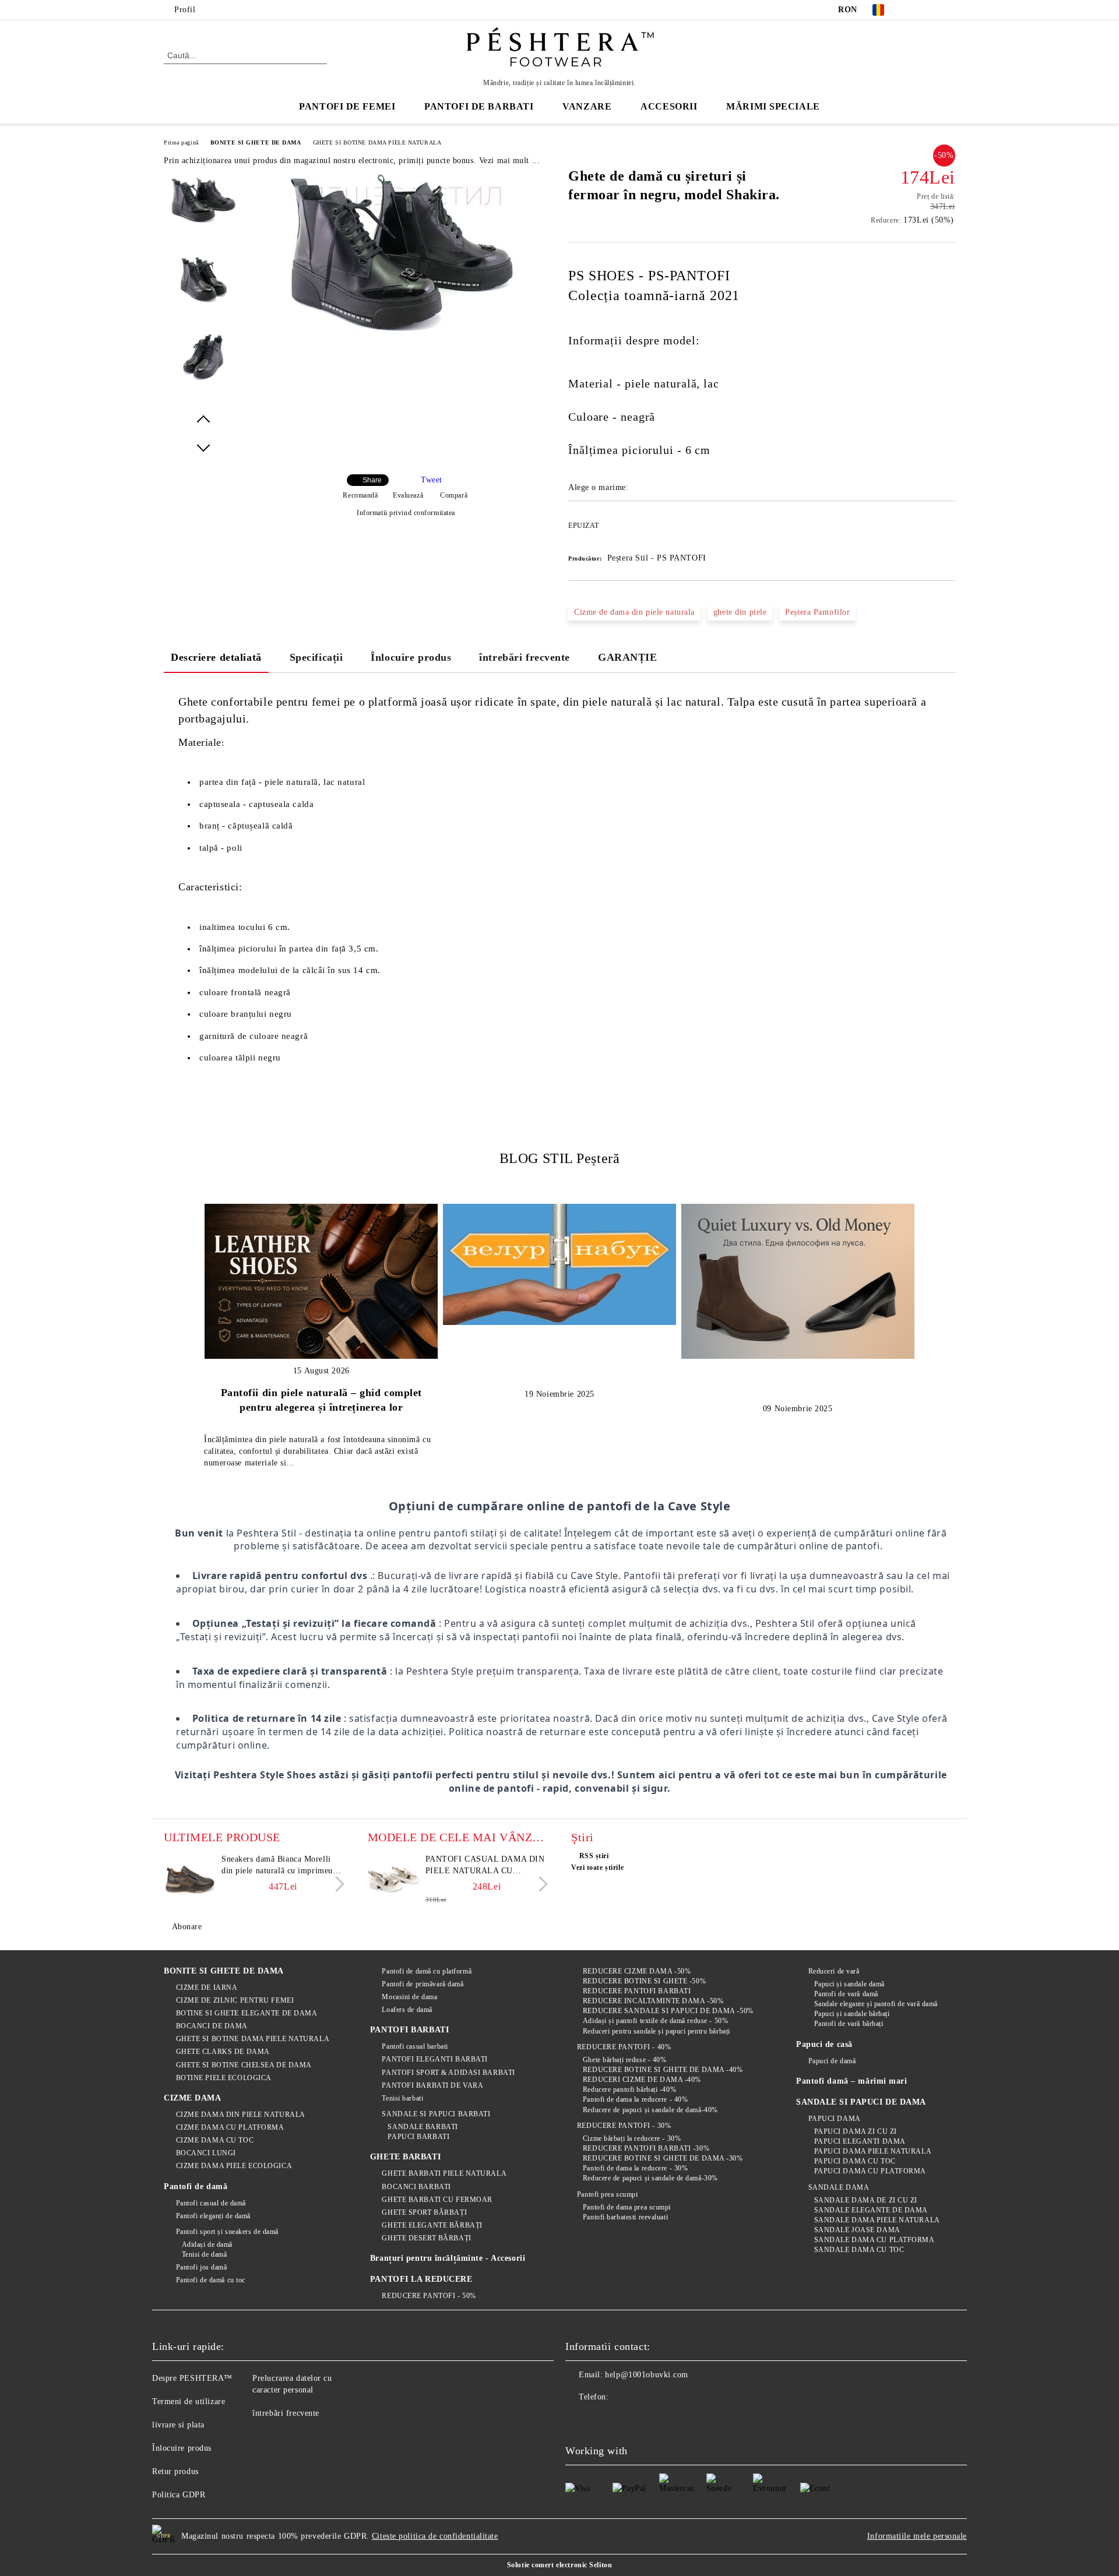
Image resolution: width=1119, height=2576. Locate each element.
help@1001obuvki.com (647, 2375)
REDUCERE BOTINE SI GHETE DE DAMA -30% (663, 2158)
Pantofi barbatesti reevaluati (625, 2217)
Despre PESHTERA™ (192, 2378)
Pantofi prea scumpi (607, 2194)
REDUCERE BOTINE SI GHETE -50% (644, 1981)
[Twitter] (931, 10)
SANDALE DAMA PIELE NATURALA (877, 2220)
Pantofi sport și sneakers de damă (227, 2232)
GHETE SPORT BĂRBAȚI (424, 2212)
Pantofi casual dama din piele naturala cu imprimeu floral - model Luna (485, 1866)
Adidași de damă (207, 2244)
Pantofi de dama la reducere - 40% (635, 2099)
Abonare (187, 1927)
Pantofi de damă (196, 2186)
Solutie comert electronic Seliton (559, 2565)
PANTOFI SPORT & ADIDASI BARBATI (448, 2073)
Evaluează (408, 495)
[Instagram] (949, 10)
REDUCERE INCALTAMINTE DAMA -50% (653, 2001)
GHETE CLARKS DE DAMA (223, 2052)
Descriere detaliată (216, 657)
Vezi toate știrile (597, 1867)
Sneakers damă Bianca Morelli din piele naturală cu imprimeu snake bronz (277, 1866)
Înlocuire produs (411, 657)
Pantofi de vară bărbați (849, 2024)
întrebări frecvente (525, 657)
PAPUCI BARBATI (418, 2137)
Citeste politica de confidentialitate (435, 2536)
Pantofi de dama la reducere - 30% (635, 2168)
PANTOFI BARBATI (409, 2030)
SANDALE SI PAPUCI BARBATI (436, 2114)
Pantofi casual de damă (211, 2203)
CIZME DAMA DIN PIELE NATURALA (241, 2115)
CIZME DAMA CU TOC (215, 2140)
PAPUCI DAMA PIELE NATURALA (873, 2151)
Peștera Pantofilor (817, 612)
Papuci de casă (824, 2044)
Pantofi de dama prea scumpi (627, 2207)
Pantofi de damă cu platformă (427, 1971)
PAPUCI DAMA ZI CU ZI (856, 2131)
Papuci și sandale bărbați (852, 2014)
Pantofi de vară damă (846, 1994)
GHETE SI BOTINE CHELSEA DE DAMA (244, 2065)
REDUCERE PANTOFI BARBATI (637, 1991)
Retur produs (175, 2471)
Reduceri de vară (834, 1971)
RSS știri (594, 1856)
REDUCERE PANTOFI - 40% (624, 2047)
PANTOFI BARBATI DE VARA (432, 2085)
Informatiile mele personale (917, 2536)
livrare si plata (178, 2425)
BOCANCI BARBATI (416, 2187)
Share (372, 480)
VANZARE (587, 106)
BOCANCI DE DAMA (212, 2026)
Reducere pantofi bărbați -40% (629, 2089)
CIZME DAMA (193, 2098)
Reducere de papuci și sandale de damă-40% (650, 2110)
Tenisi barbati (402, 2098)
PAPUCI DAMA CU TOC (855, 2161)
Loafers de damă (407, 2010)
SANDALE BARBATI (423, 2127)
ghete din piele (740, 612)
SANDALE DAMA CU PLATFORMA (875, 2240)
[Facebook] (914, 10)
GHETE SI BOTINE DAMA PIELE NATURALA (377, 142)
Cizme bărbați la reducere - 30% (632, 2138)
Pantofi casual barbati (415, 2046)
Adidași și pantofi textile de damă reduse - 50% (655, 2021)
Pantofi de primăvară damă (423, 1984)
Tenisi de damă (204, 2254)
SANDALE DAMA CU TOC (859, 2250)
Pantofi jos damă (202, 2267)
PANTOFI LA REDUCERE (421, 2279)
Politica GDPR (179, 2495)
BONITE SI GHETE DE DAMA (256, 142)
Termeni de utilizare (189, 2401)
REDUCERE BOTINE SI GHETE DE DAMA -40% (663, 2070)
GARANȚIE (627, 657)
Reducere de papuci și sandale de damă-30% (650, 2178)
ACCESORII (669, 106)
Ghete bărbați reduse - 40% (624, 2060)
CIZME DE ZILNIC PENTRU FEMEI (235, 2000)
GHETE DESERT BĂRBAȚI (426, 2238)
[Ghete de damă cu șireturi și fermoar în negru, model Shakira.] (402, 339)
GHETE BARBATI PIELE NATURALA (444, 2173)
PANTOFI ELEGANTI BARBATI (434, 2059)
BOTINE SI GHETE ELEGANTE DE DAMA (247, 2013)
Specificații (316, 657)
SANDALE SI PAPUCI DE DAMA (861, 2102)
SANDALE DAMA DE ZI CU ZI (866, 2200)
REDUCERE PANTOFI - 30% (624, 2126)
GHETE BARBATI (405, 2157)
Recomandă (360, 495)
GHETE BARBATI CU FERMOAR (437, 2200)
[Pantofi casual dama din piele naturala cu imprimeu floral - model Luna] (394, 1880)
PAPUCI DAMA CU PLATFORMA (870, 2171)
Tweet (432, 480)
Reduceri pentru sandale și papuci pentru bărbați (656, 2031)
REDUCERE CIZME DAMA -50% (637, 1971)
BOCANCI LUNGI (206, 2153)
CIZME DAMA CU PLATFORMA (230, 2127)
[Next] (337, 1884)
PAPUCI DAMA (835, 2119)
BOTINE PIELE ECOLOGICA (224, 2078)
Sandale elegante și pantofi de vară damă (876, 2004)
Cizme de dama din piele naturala (634, 612)
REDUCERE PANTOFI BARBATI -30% (646, 2148)
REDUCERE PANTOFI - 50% (429, 2296)
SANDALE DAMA (839, 2187)
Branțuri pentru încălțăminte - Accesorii (448, 2258)
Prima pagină (181, 142)
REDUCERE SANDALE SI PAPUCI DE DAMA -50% (668, 2011)
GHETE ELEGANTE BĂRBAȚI (432, 2225)
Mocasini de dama (409, 1997)
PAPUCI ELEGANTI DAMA (860, 2141)
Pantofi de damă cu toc (211, 2280)
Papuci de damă (832, 2061)
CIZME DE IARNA (207, 1987)
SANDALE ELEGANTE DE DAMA (871, 2210)
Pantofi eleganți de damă (213, 2216)
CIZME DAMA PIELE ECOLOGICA (234, 2166)
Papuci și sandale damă (849, 1984)
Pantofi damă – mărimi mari (852, 2081)
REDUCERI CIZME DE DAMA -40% (642, 2080)
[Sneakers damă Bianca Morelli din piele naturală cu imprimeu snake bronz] (190, 1880)
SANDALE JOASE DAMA (857, 2230)
